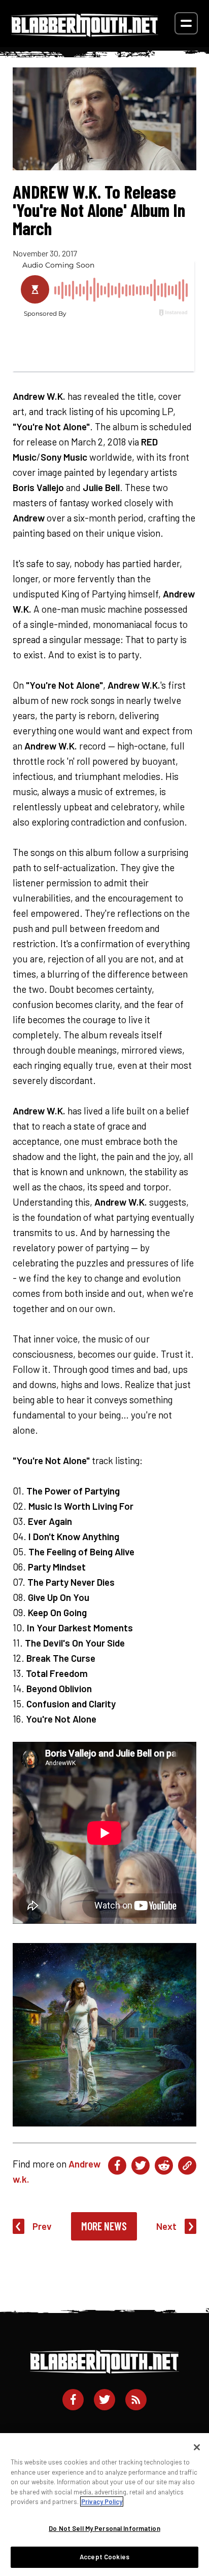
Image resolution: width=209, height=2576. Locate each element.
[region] (104, 2505)
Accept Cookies (104, 2557)
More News (104, 2226)
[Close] (197, 2447)
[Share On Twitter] (141, 2166)
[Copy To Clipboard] (187, 2166)
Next (166, 2226)
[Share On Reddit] (164, 2166)
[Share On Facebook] (117, 2166)
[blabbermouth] (85, 33)
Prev (42, 2226)
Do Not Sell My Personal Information (104, 2528)
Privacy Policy (102, 2502)
